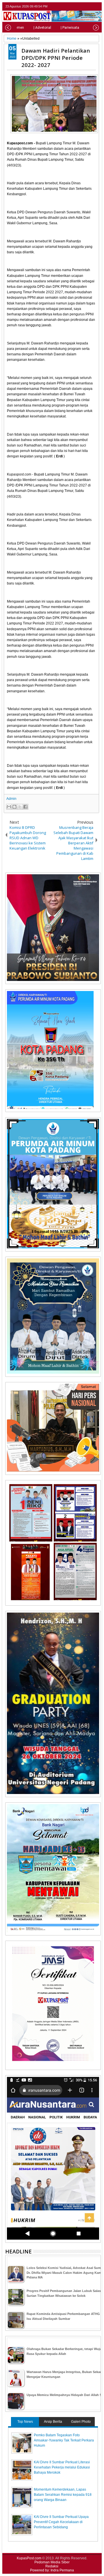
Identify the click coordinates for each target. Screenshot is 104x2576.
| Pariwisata (70, 28)
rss (97, 6)
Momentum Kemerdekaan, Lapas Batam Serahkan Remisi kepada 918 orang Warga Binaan (63, 2495)
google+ (90, 6)
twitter (75, 6)
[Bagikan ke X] (20, 807)
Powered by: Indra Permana (52, 2570)
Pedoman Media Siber (52, 2562)
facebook (82, 6)
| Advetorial (42, 28)
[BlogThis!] (14, 807)
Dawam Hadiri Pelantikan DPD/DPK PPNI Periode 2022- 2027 (56, 58)
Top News (25, 2422)
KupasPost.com (29, 2558)
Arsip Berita (53, 2422)
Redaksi (52, 2566)
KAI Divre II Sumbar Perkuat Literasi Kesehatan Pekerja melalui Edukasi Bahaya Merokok (62, 2467)
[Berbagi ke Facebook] (25, 807)
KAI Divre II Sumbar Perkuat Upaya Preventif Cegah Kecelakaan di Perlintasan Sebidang (61, 2522)
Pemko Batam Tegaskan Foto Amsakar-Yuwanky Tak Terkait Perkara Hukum (64, 2440)
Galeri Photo (81, 2422)
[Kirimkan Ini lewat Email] (9, 807)
